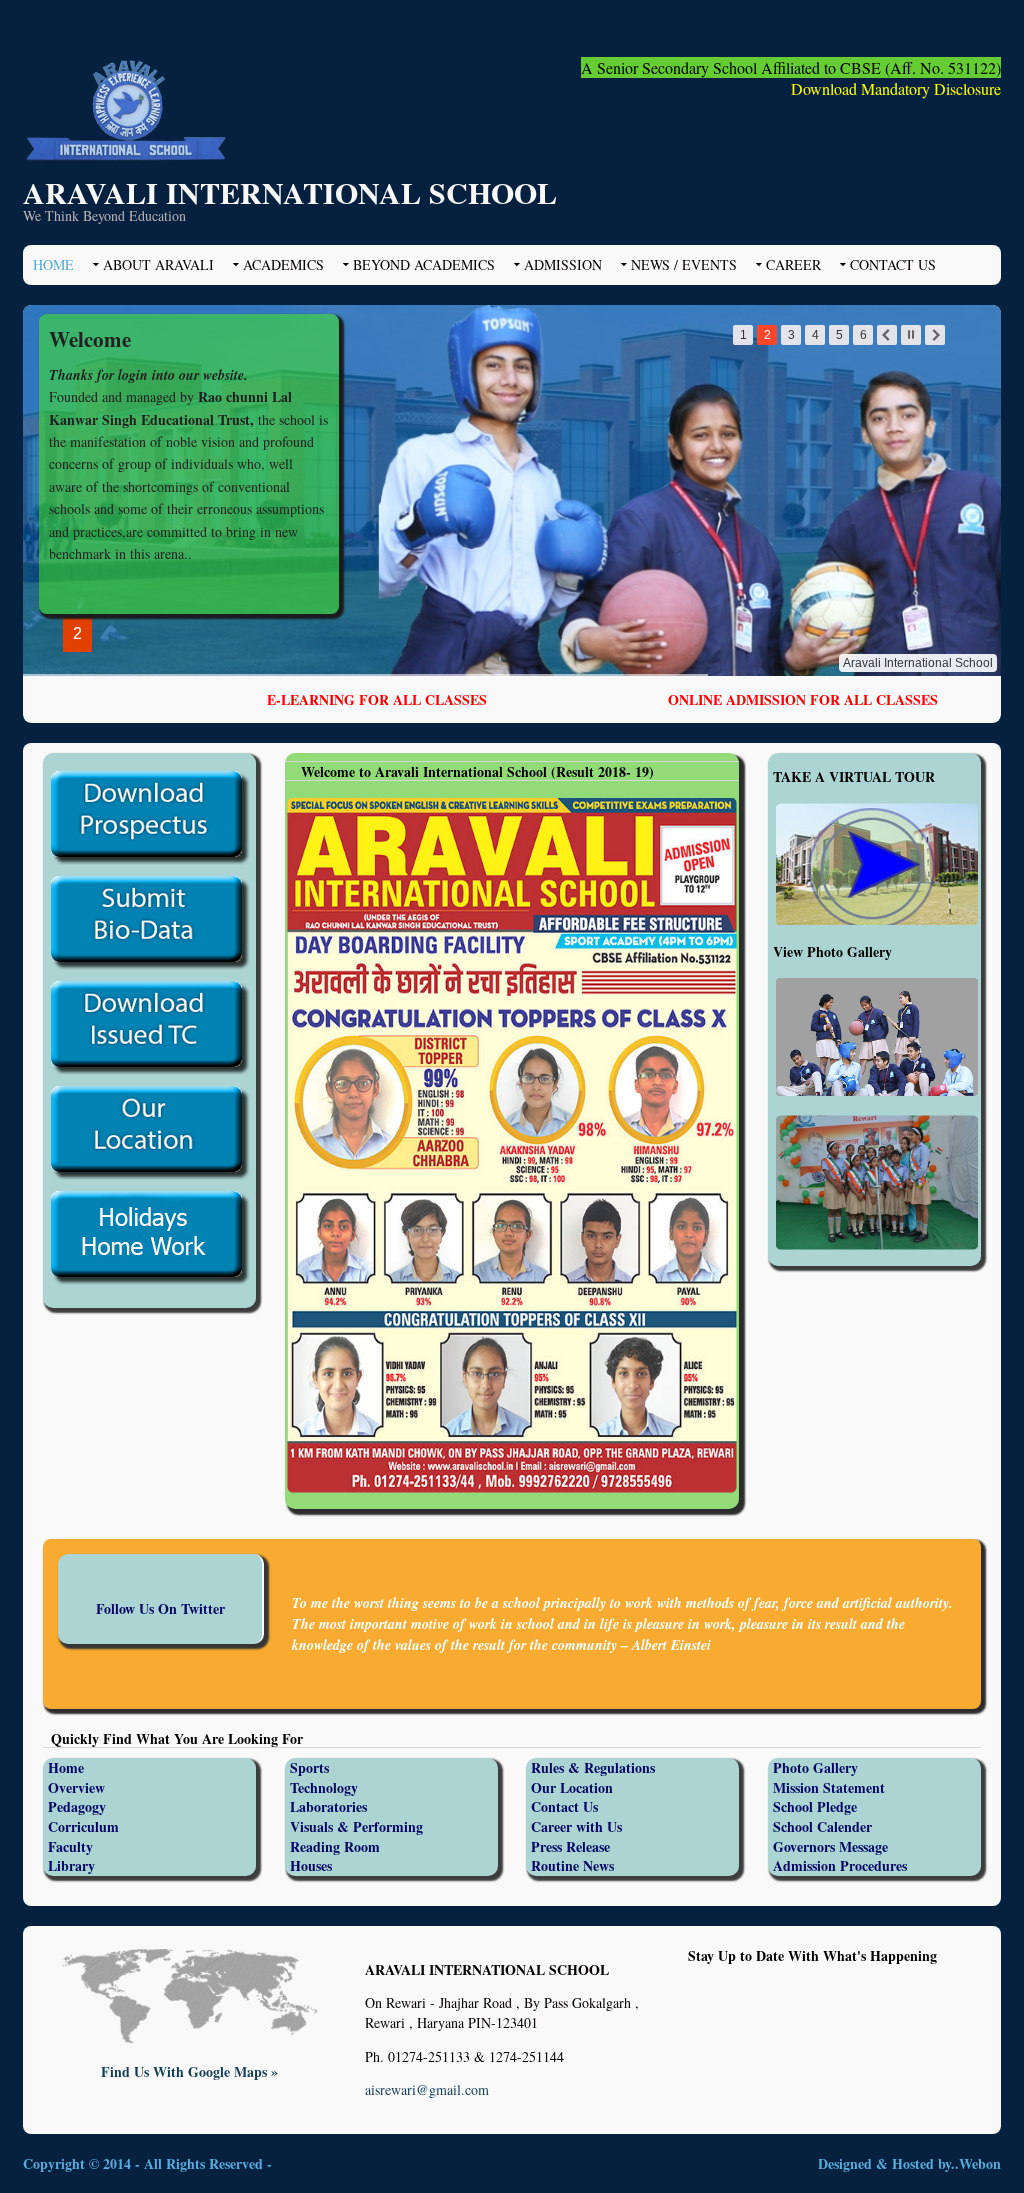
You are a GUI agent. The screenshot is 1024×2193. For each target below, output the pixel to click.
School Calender (822, 1826)
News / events (684, 264)
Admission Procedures (840, 1865)
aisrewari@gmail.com (427, 2089)
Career (793, 264)
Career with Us (576, 1826)
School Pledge (815, 1806)
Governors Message (830, 1846)
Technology (324, 1787)
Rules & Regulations (593, 1767)
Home (53, 264)
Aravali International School (918, 663)
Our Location (572, 1787)
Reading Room (335, 1846)
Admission (563, 264)
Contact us (893, 264)
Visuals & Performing (356, 1826)
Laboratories (328, 1806)
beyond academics (424, 264)
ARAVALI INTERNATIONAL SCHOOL (290, 192)
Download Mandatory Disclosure (896, 88)
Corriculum (83, 1826)
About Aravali (158, 264)
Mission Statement (829, 1787)
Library (71, 1865)
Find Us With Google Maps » (189, 2071)
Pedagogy (77, 1806)
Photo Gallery (815, 1767)
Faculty (70, 1846)
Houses (311, 1865)
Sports (309, 1767)
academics (283, 264)
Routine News (572, 1865)
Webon (980, 2163)
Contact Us (564, 1806)
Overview (76, 1787)
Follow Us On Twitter (160, 1608)
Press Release (570, 1846)
